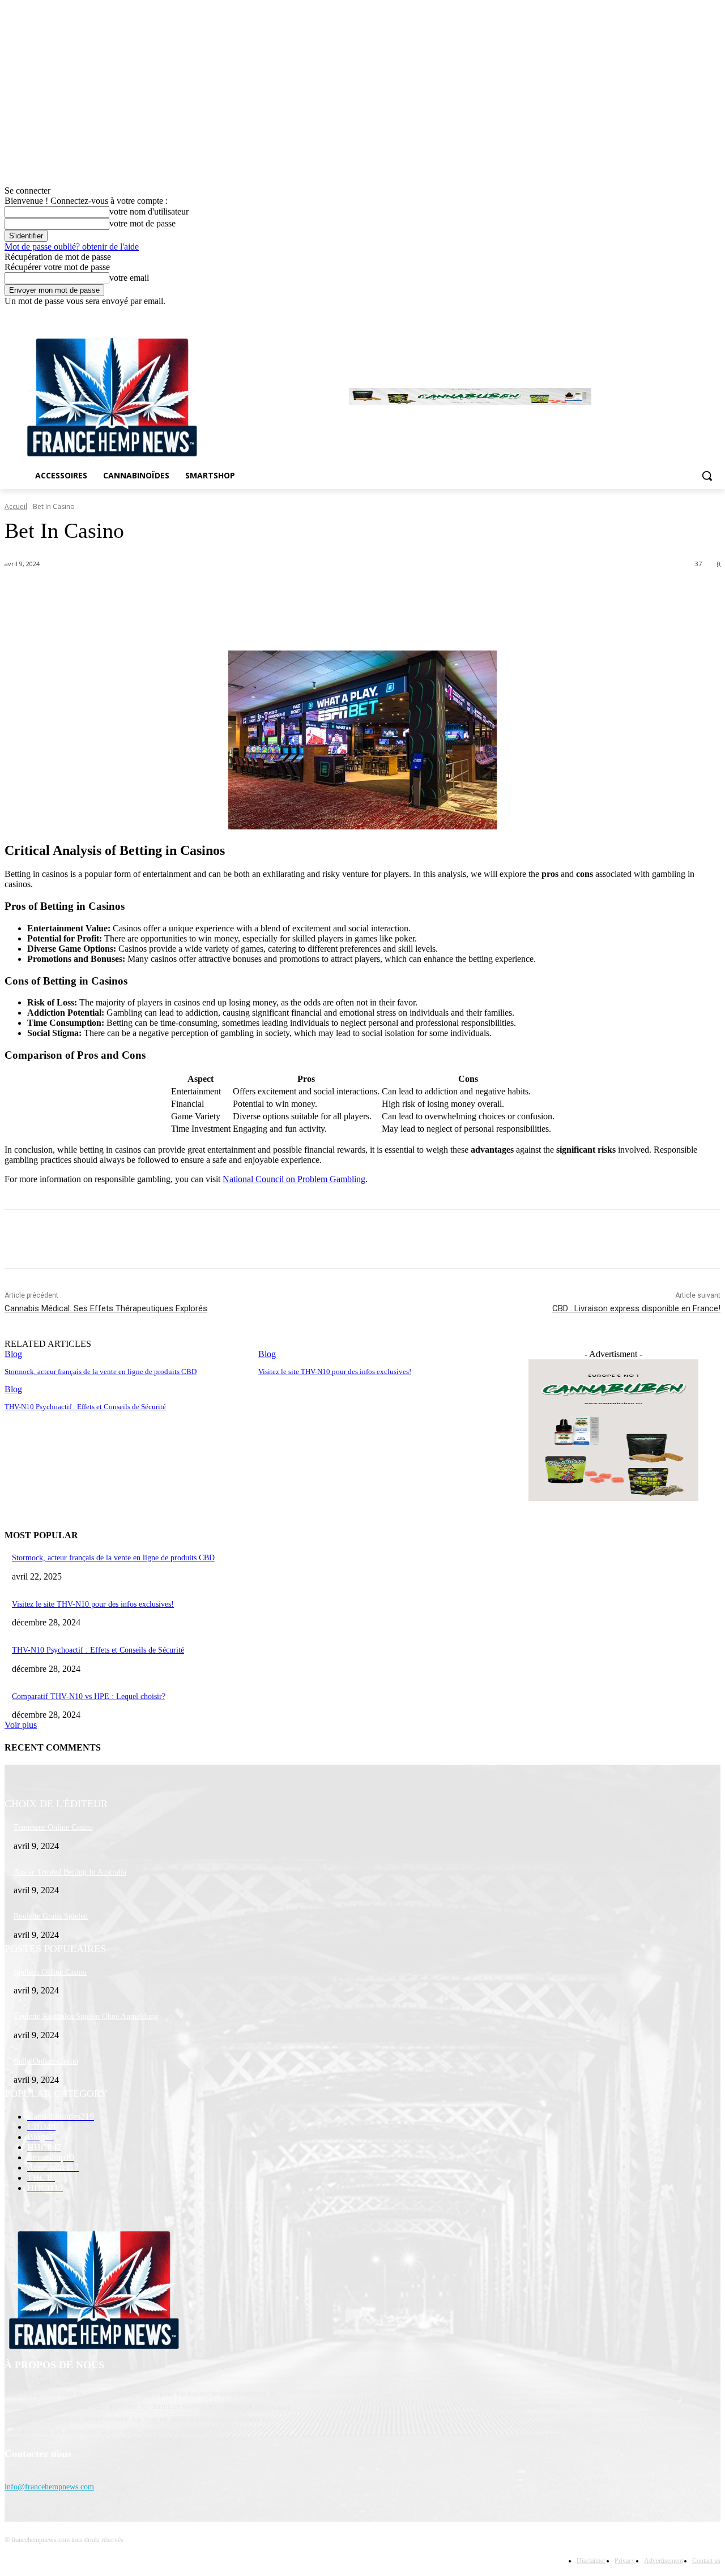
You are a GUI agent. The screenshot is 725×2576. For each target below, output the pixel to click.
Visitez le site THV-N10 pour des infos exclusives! (93, 1604)
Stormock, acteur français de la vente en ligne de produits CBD (113, 1558)
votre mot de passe (142, 223)
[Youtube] (714, 314)
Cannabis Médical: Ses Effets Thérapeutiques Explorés (106, 1308)
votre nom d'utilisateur (149, 211)
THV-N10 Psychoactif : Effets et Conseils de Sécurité (98, 1650)
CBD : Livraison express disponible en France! (636, 1308)
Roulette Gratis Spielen (51, 1916)
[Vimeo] (698, 314)
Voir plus (21, 1725)
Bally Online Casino (46, 2061)
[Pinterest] (199, 593)
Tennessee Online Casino (53, 1827)
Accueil (16, 506)
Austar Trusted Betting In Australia (70, 1872)
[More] (282, 593)
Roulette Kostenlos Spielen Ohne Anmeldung (86, 2016)
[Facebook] (651, 314)
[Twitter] (683, 314)
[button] (707, 476)
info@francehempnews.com (49, 2487)
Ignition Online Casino (50, 1972)
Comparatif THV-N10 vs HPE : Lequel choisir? (89, 1696)
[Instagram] (667, 314)
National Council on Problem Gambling (294, 1179)
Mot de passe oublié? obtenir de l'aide (72, 247)
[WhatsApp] (240, 593)
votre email (129, 278)
